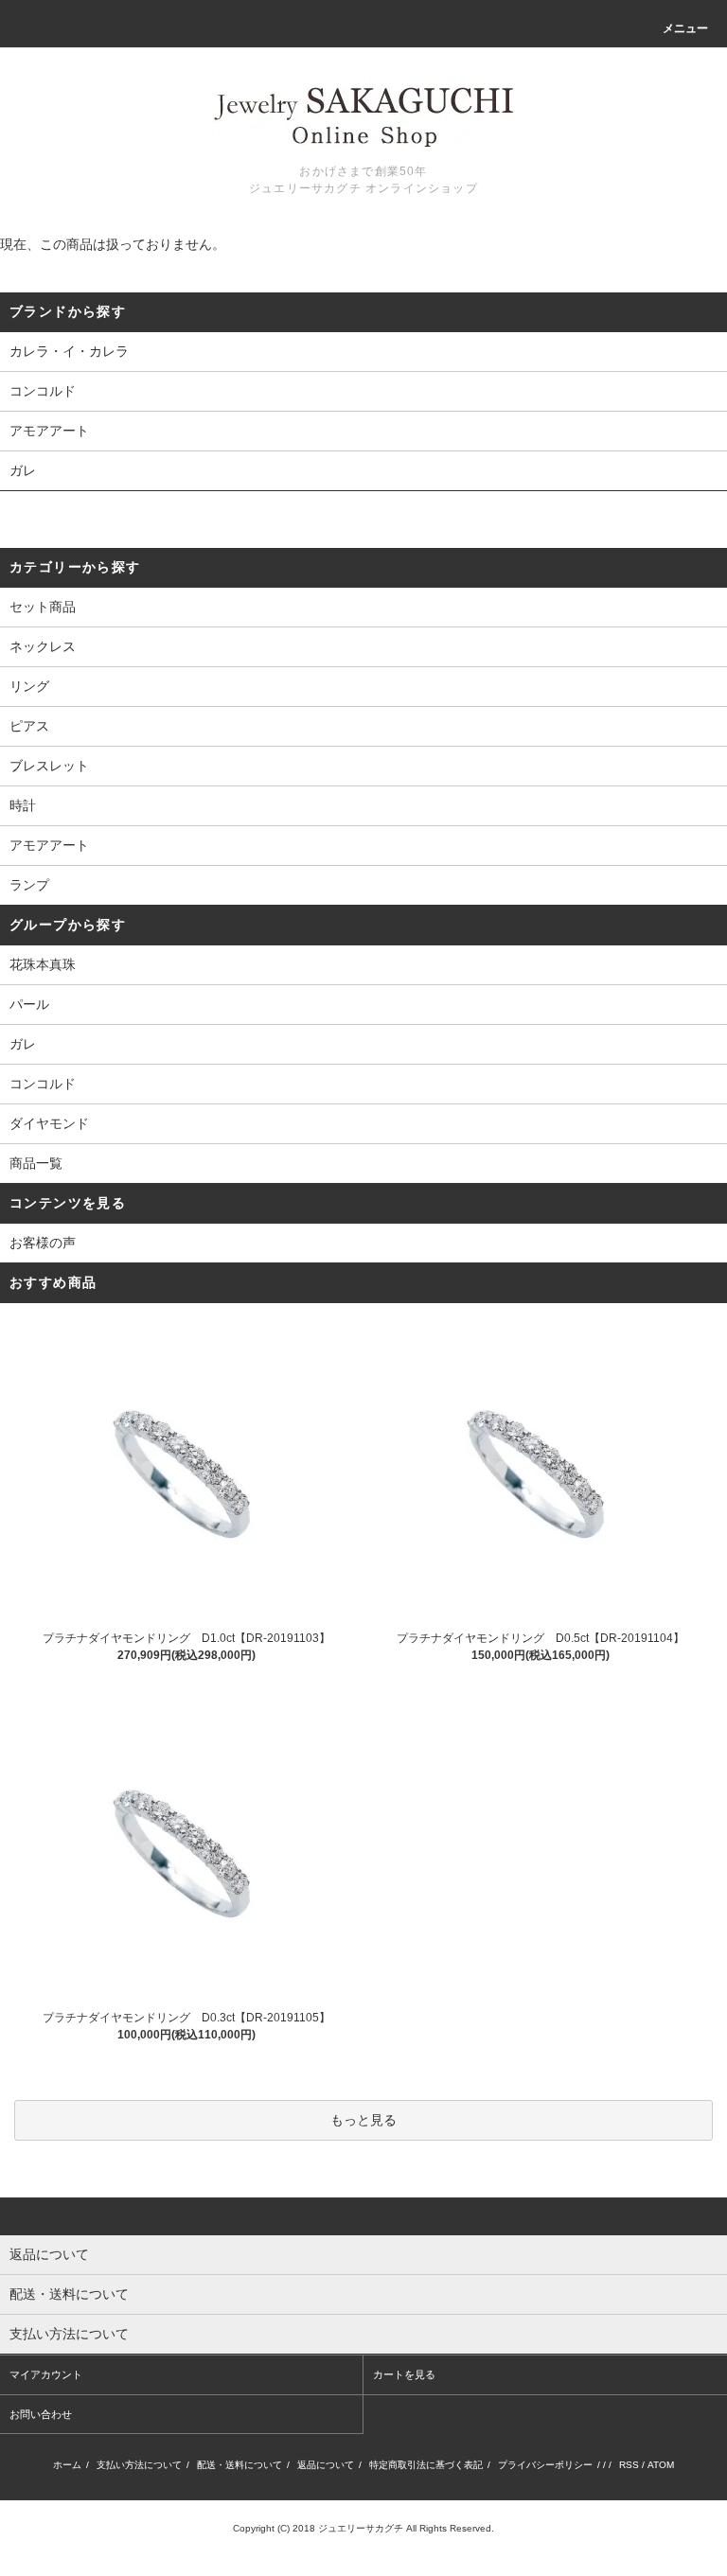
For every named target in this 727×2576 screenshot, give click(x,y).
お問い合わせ (41, 2414)
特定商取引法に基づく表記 (426, 2465)
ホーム (67, 2465)
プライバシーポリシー (545, 2465)
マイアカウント (46, 2374)
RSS (629, 2465)
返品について (326, 2465)
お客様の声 (43, 1243)
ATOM (661, 2465)
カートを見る (404, 2374)
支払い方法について (139, 2465)
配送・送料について (239, 2465)
